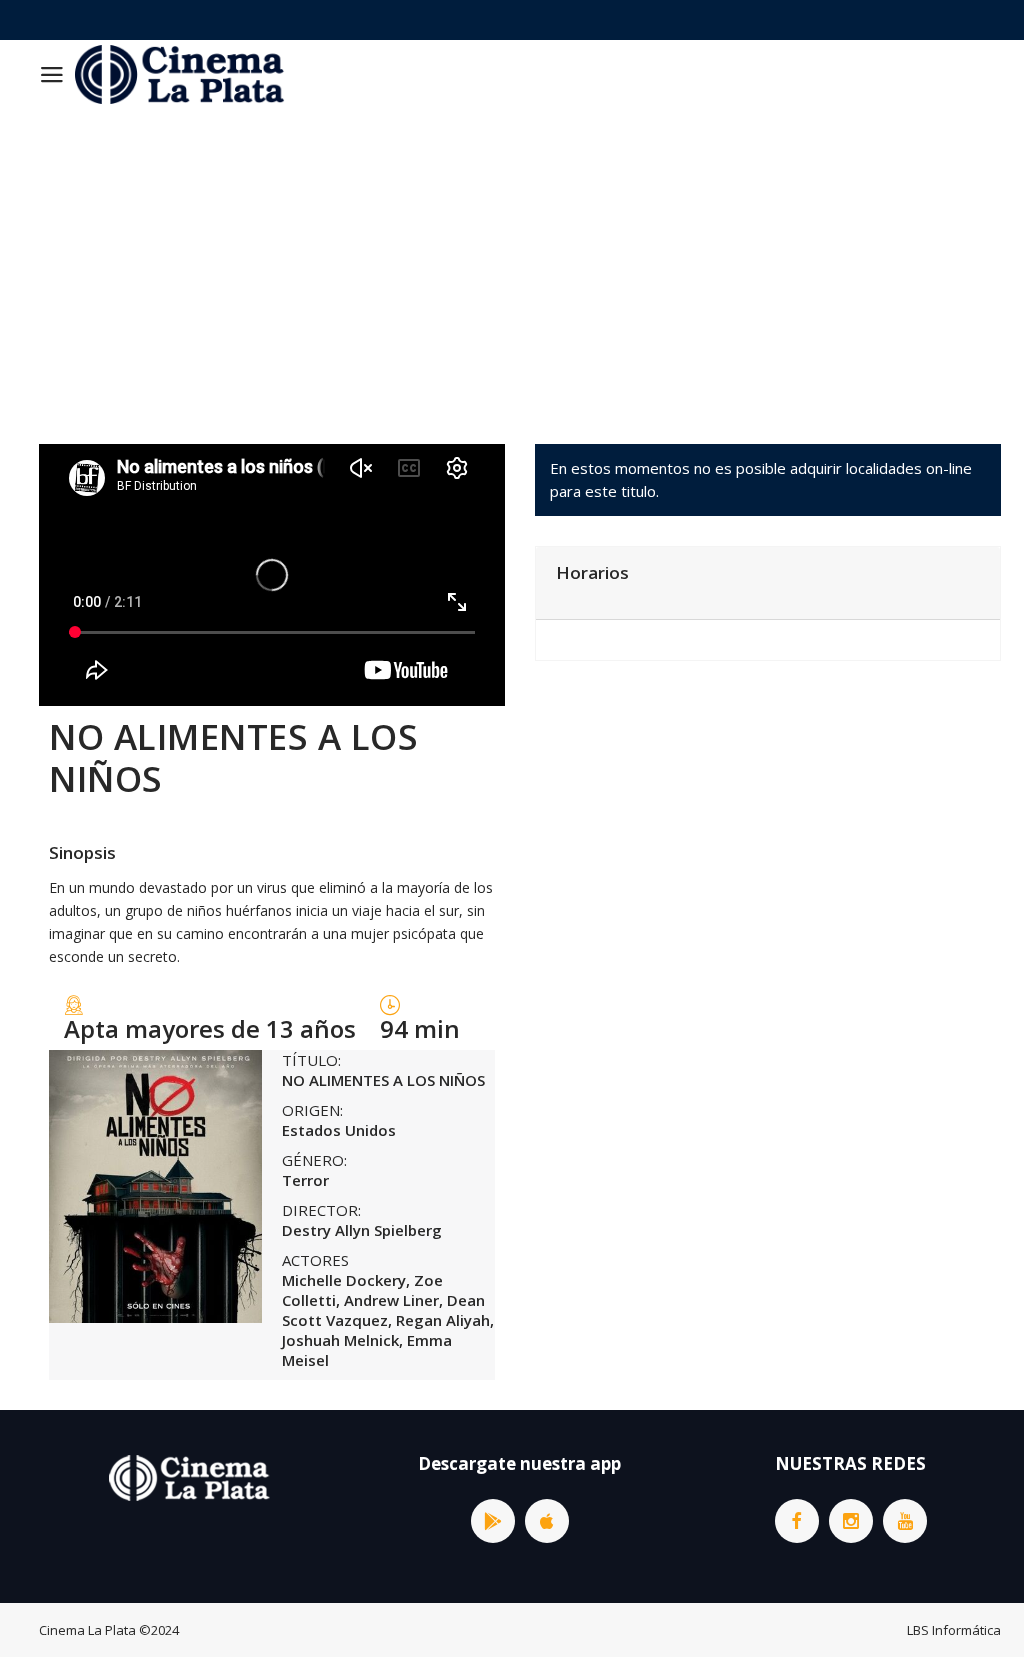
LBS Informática (954, 1630)
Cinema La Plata (87, 1630)
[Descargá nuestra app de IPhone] (547, 1521)
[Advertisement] (512, 259)
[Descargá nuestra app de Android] (493, 1521)
